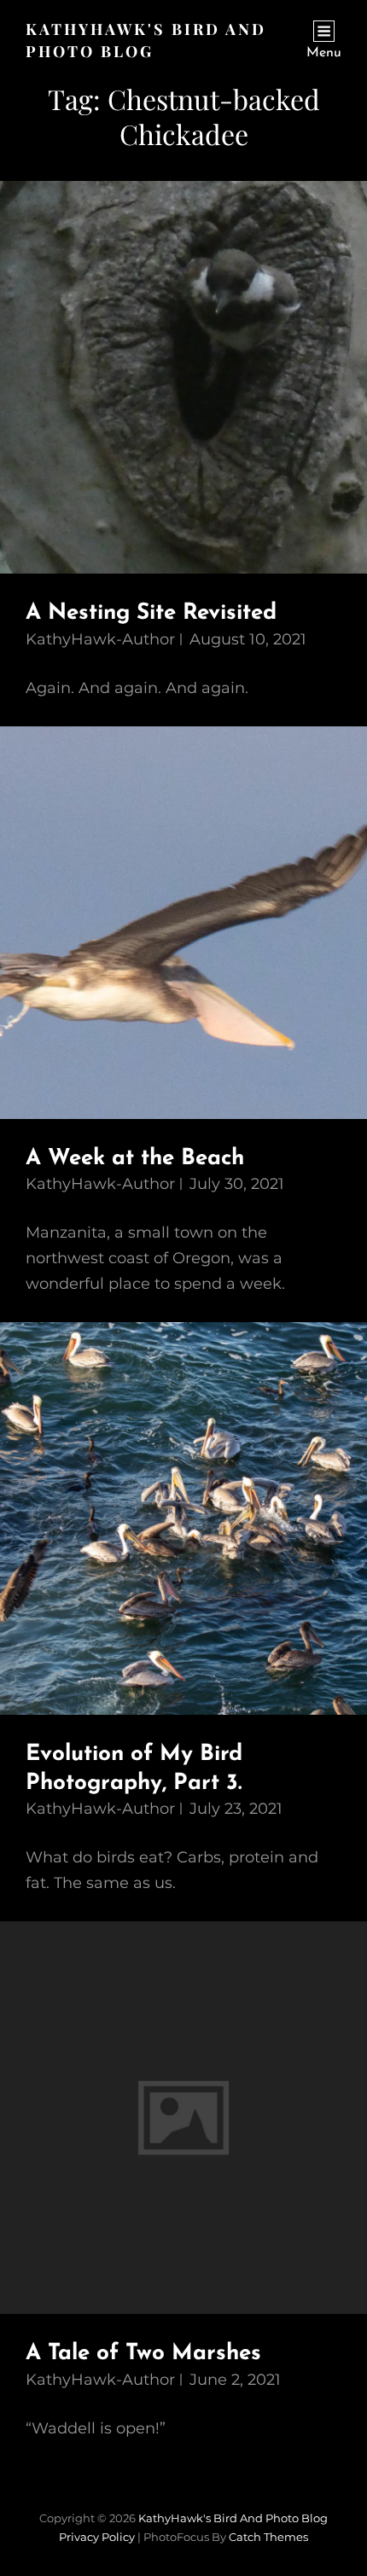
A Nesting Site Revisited (151, 613)
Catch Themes (268, 2537)
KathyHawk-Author (100, 639)
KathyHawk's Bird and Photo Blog (233, 2518)
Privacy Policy (97, 2537)
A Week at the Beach (135, 1159)
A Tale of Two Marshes (143, 2354)
